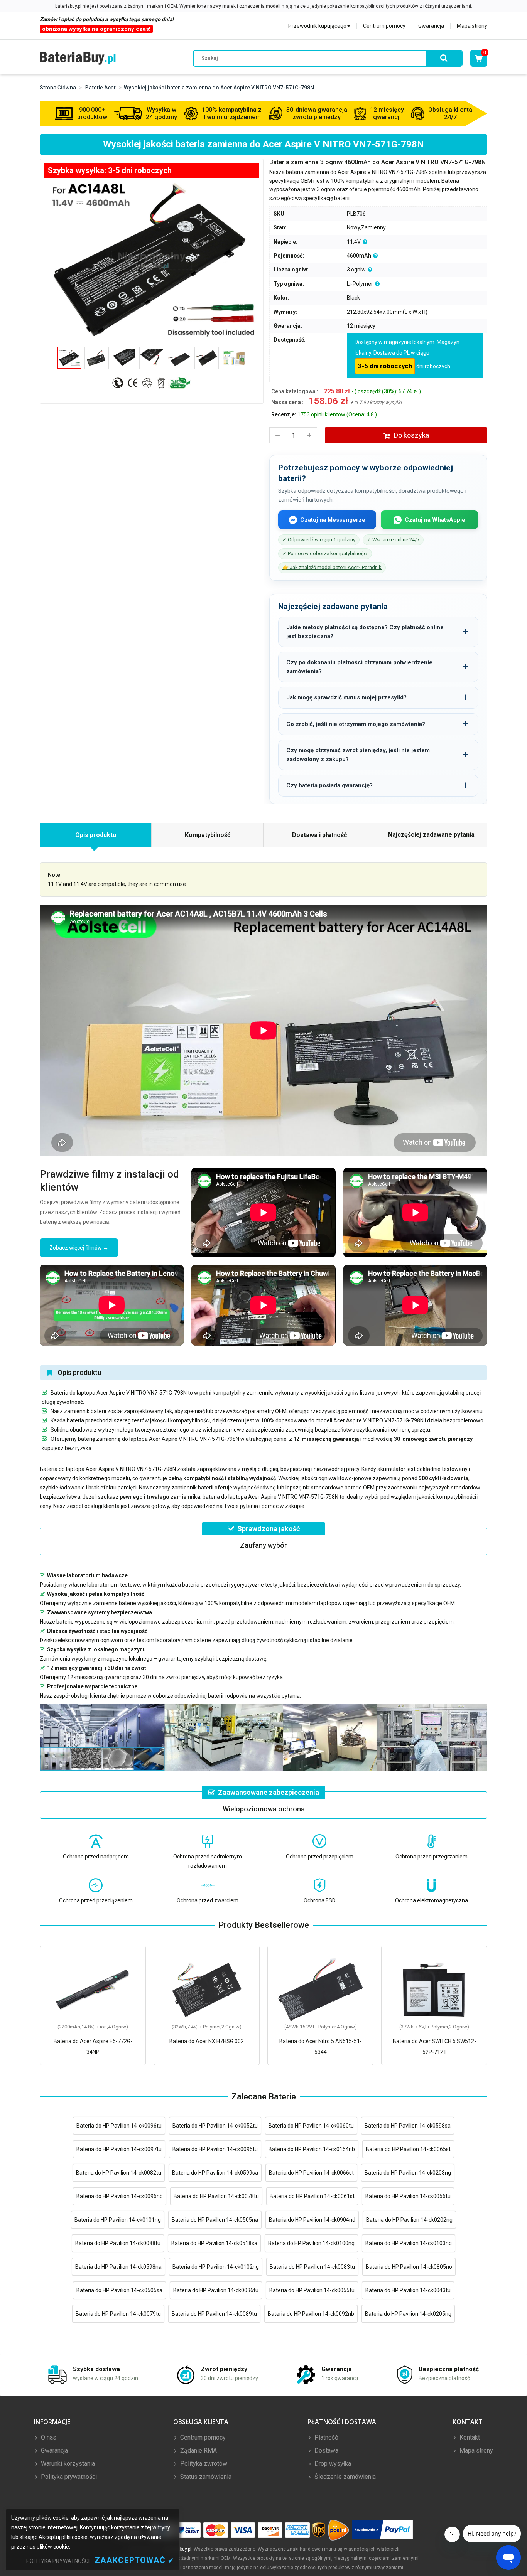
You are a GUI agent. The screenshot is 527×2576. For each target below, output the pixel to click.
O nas (48, 2437)
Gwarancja (431, 26)
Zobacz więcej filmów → (79, 1248)
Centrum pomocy (384, 26)
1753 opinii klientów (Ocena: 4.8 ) (337, 414)
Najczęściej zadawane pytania (431, 835)
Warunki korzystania (67, 2464)
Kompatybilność (208, 835)
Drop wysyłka (332, 2464)
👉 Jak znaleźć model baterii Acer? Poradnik (332, 567)
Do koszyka (411, 435)
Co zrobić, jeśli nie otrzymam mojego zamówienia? (356, 724)
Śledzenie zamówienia (344, 2477)
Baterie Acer (101, 88)
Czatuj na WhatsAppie (435, 520)
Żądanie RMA (198, 2450)
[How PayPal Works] (383, 2530)
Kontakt (469, 2437)
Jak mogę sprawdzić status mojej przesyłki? (346, 697)
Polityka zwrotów (203, 2464)
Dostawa (326, 2450)
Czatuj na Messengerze (333, 520)
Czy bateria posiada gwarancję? (329, 785)
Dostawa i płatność (319, 835)
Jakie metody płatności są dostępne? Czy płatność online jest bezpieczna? (365, 632)
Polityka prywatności (68, 2477)
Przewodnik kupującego (317, 26)
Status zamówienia (205, 2477)
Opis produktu (96, 835)
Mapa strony (472, 26)
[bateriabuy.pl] (78, 58)
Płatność (325, 2437)
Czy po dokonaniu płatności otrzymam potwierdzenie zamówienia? (359, 667)
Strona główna (58, 88)
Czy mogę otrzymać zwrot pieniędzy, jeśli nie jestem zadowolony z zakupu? (358, 755)
